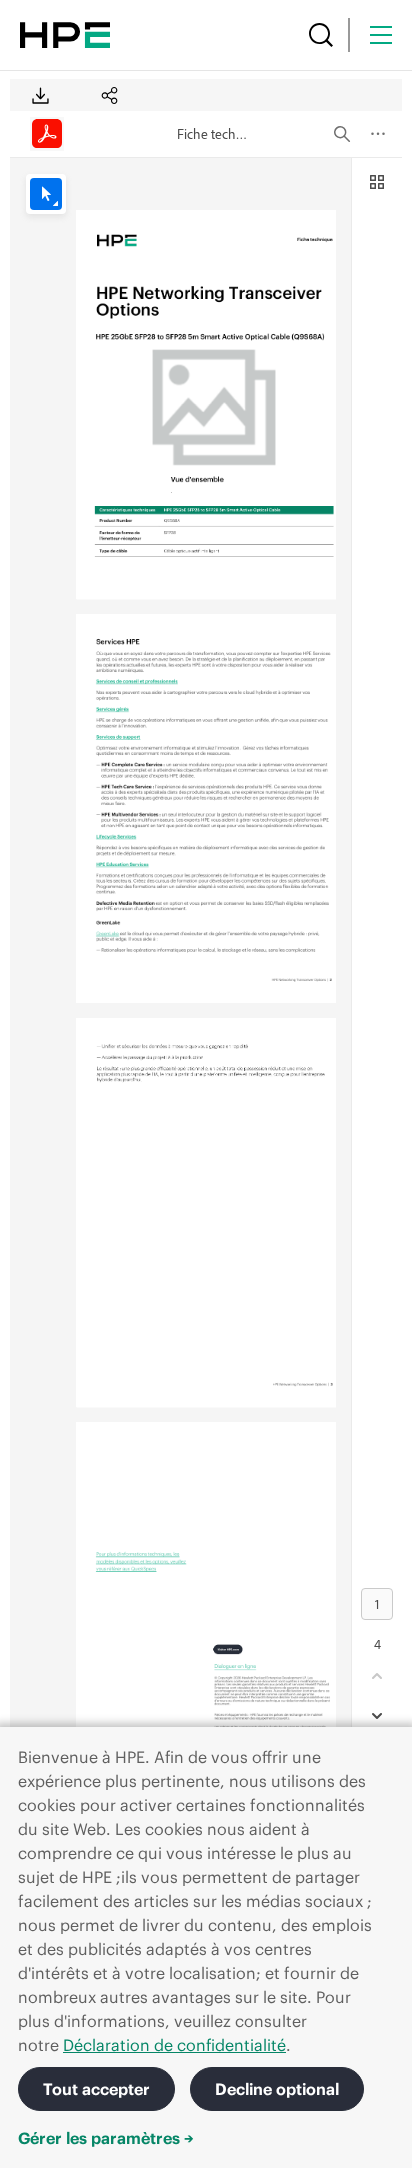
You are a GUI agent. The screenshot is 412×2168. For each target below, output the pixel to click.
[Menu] (381, 35)
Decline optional (277, 2089)
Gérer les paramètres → (106, 2138)
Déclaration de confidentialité (174, 2045)
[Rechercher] (321, 35)
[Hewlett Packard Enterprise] (65, 35)
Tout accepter (96, 2089)
